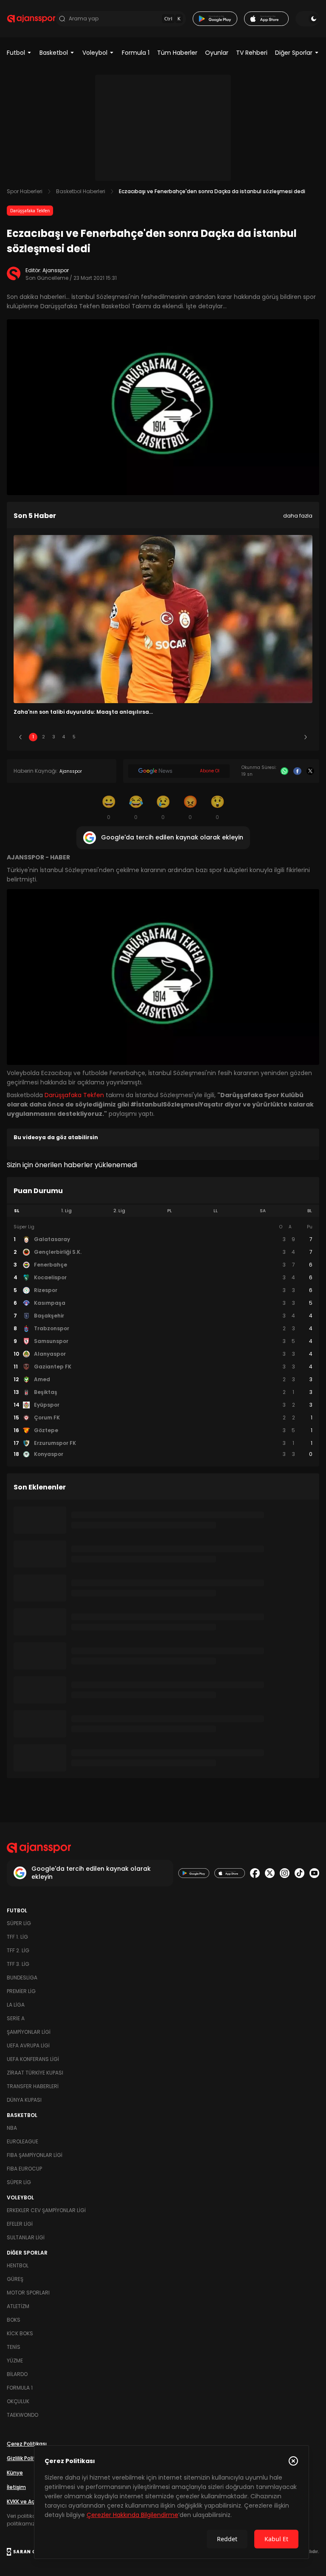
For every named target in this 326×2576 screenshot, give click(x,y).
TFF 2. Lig (18, 1950)
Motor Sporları (28, 2293)
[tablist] (163, 1211)
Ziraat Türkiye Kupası (35, 2073)
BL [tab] (310, 1211)
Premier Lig (21, 1991)
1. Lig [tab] (66, 1211)
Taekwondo (22, 2415)
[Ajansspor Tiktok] (299, 1873)
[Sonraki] (306, 737)
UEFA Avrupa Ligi (28, 2045)
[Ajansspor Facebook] (255, 1873)
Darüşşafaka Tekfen (30, 211)
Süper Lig (19, 1923)
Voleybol (95, 53)
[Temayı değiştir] (307, 19)
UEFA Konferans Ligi (33, 2059)
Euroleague (22, 2141)
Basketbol (54, 53)
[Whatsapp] (284, 771)
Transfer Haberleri (33, 2086)
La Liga (16, 2005)
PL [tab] (170, 1211)
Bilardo (17, 2374)
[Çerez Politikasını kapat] (293, 2461)
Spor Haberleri (25, 191)
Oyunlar (217, 53)
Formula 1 (136, 53)
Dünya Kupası (24, 2100)
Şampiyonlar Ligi (29, 2032)
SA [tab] (263, 1211)
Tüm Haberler (177, 53)
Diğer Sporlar (294, 53)
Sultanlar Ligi (26, 2237)
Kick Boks (20, 2333)
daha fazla (298, 516)
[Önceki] (20, 737)
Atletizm (18, 2306)
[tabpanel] (163, 1341)
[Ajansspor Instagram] (285, 1873)
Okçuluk (18, 2401)
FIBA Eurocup (24, 2169)
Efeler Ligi (20, 2224)
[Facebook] (297, 771)
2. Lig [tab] (119, 1211)
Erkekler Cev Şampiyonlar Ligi (46, 2210)
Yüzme (15, 2361)
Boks (14, 2320)
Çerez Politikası (27, 2444)
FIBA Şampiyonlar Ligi (35, 2155)
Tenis (14, 2347)
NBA (12, 2128)
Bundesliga (22, 1978)
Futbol (16, 53)
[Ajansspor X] (270, 1873)
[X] (310, 771)
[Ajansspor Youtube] (314, 1873)
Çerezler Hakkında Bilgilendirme (132, 2515)
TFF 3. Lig (18, 1964)
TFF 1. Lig (17, 1937)
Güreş (15, 2279)
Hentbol (18, 2265)
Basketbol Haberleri (81, 191)
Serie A (16, 2018)
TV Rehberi (252, 53)
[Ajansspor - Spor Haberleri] (31, 19)
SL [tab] (17, 1211)
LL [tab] (216, 1211)
